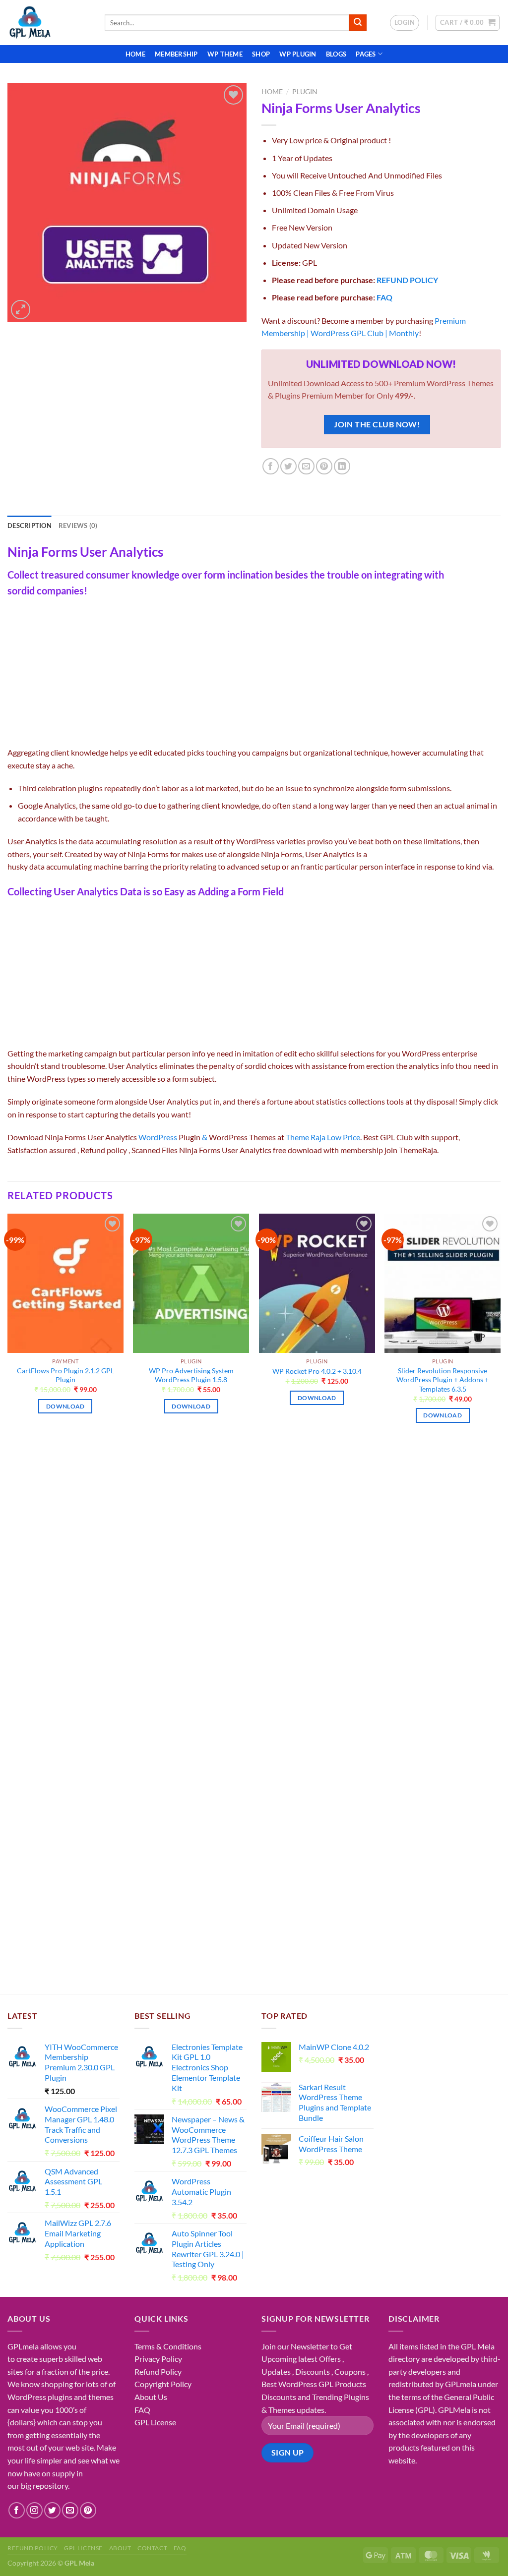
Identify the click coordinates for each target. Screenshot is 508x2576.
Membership (176, 54)
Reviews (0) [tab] (78, 526)
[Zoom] (21, 310)
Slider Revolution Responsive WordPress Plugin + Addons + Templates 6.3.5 (443, 1380)
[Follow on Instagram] (34, 2510)
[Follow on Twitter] (52, 2510)
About (120, 2548)
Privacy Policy (158, 2359)
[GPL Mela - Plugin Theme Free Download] (49, 23)
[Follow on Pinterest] (88, 2510)
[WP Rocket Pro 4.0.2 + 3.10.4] (317, 1283)
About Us (151, 2397)
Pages (366, 54)
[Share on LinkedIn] (342, 466)
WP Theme (225, 54)
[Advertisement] (254, 673)
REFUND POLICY (407, 280)
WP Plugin (298, 54)
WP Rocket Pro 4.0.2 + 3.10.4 (317, 1371)
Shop (261, 54)
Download (65, 1406)
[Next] (500, 1327)
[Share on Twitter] (288, 466)
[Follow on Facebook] (17, 2510)
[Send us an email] (70, 2510)
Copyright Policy (163, 2384)
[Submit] (358, 23)
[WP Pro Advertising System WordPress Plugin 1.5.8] (191, 1283)
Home (135, 54)
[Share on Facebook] (271, 466)
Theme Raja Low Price (323, 1137)
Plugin (305, 92)
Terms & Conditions (168, 2346)
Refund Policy (158, 2371)
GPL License (155, 2422)
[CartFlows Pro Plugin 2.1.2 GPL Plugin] (65, 1283)
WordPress (158, 1137)
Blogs (336, 54)
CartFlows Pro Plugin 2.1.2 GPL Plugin (65, 1375)
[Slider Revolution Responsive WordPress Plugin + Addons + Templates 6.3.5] (443, 1283)
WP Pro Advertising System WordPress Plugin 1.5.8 (191, 1375)
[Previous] (8, 1327)
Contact (152, 2548)
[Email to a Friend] (306, 466)
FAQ (384, 297)
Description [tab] (30, 526)
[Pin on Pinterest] (324, 466)
